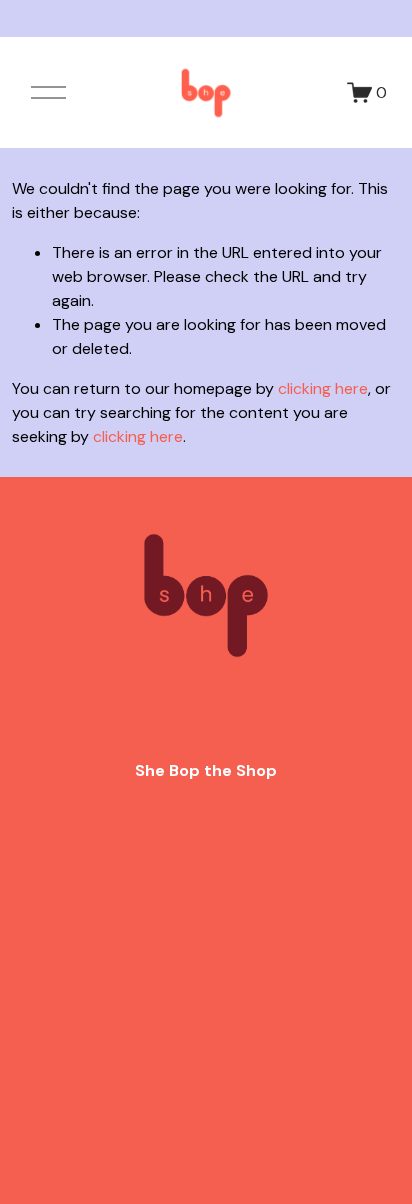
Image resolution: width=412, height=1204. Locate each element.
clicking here (323, 388)
